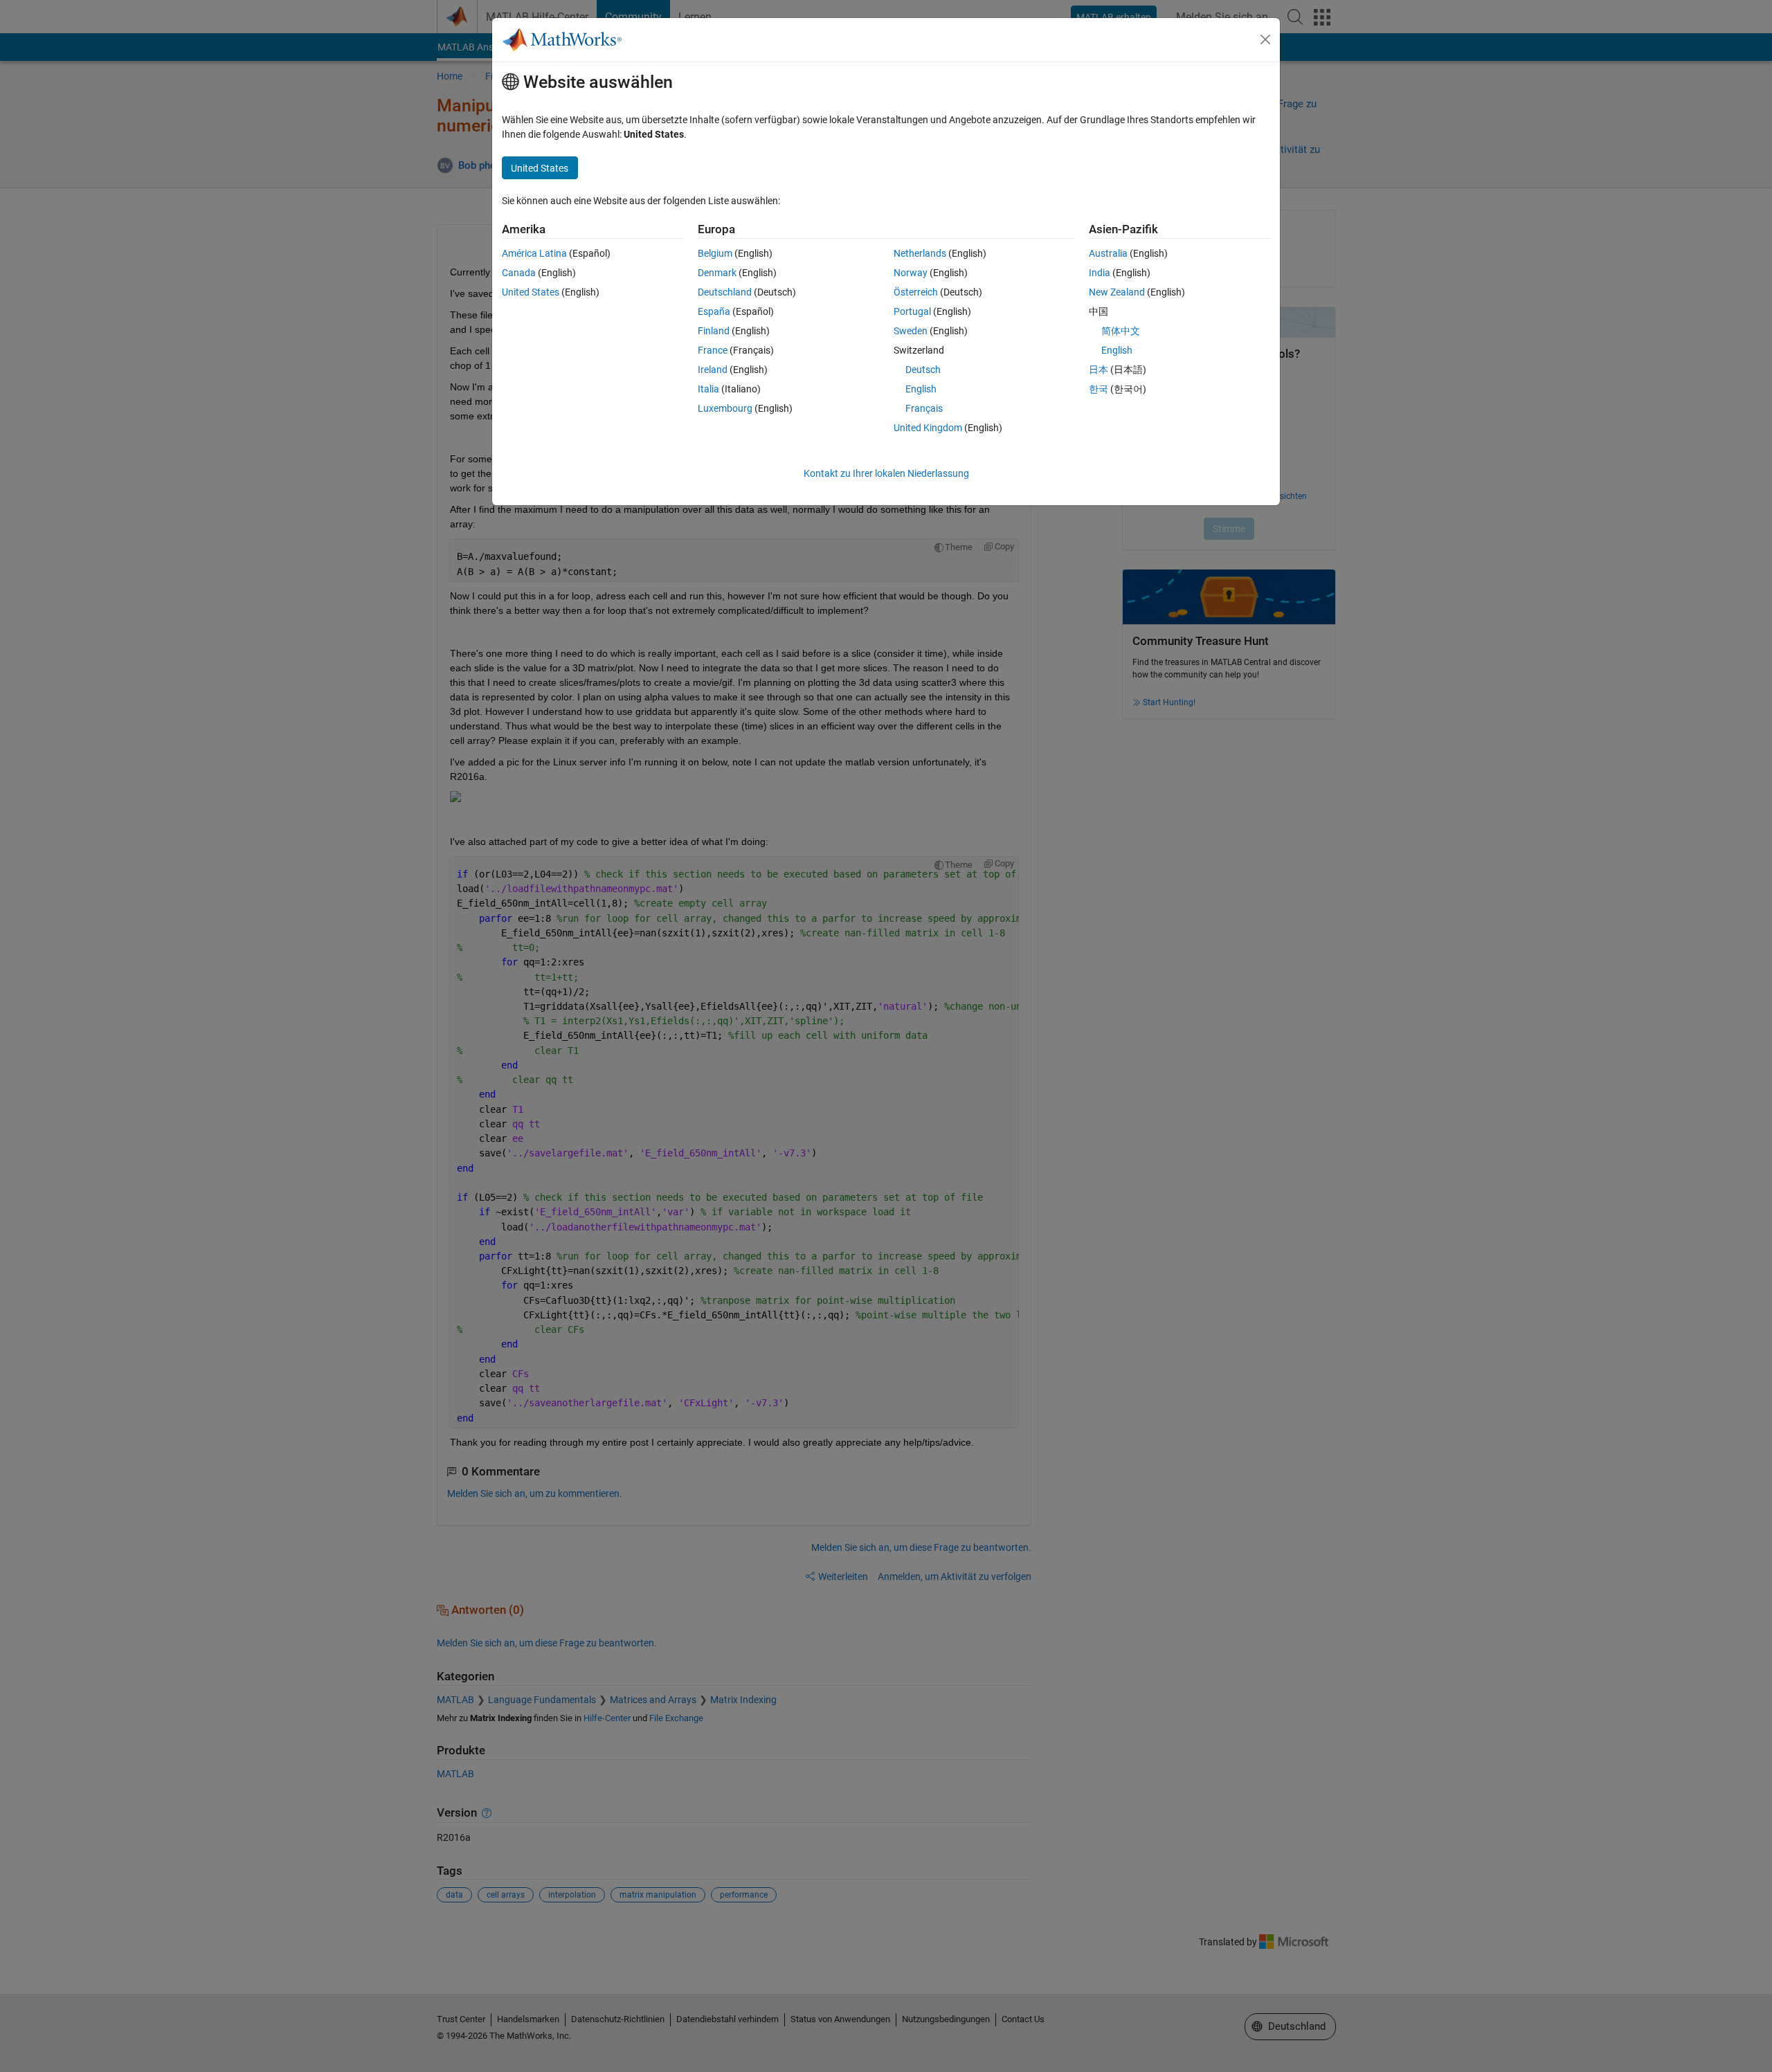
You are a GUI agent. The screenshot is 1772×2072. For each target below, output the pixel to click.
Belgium (715, 253)
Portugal (912, 311)
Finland (714, 331)
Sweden (911, 331)
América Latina (534, 253)
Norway (911, 273)
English (921, 389)
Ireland (713, 370)
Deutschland (725, 292)
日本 (1099, 370)
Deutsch (923, 370)
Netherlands (920, 253)
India (1100, 273)
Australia (1108, 253)
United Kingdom (928, 428)
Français (924, 408)
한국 (1099, 389)
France (713, 350)
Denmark (717, 273)
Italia (708, 389)
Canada (519, 273)
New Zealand (1117, 292)
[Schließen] (1265, 39)
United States (531, 292)
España (714, 311)
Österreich (916, 292)
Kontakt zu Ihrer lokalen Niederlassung (886, 473)
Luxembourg (725, 408)
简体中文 (1121, 331)
